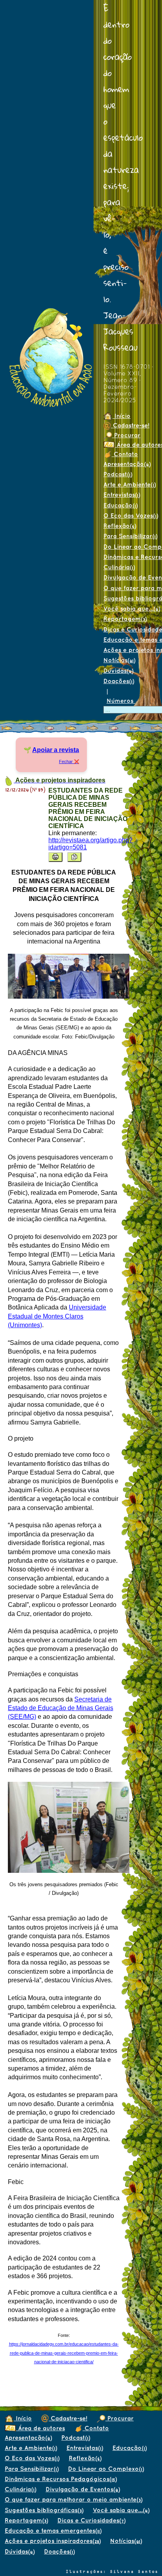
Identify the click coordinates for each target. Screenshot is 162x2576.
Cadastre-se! (130, 425)
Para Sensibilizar (32, 2469)
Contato (125, 454)
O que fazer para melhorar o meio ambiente (74, 2499)
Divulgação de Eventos (83, 2489)
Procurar (126, 435)
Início (121, 416)
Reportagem (125, 619)
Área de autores (40, 2428)
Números (121, 701)
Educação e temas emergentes (53, 2530)
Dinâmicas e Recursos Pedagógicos (61, 2479)
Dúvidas (118, 671)
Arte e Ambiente (31, 2448)
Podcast (118, 474)
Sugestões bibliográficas (44, 2510)
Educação (121, 505)
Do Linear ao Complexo (106, 2469)
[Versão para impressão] (55, 857)
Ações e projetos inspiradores (53, 2541)
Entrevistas (122, 495)
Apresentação (127, 464)
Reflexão (120, 526)
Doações (119, 681)
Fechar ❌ (69, 761)
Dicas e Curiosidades (91, 2520)
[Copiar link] (74, 857)
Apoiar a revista (56, 750)
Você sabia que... (121, 2510)
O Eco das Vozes (32, 2458)
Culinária (119, 567)
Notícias (119, 660)
